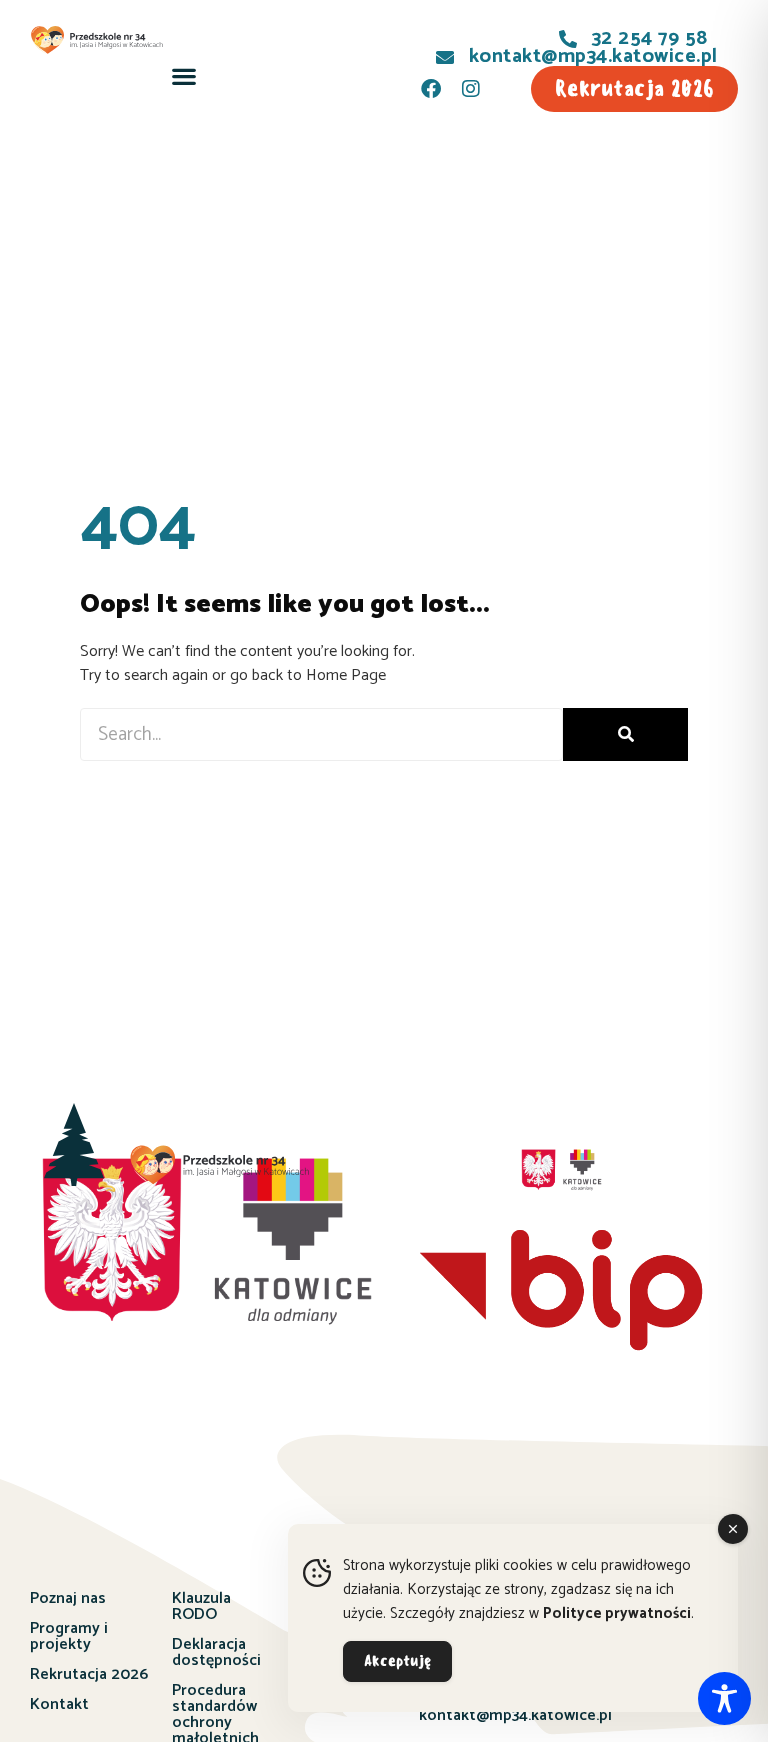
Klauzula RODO (201, 1606)
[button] (184, 76)
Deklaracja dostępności (216, 1652)
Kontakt (59, 1704)
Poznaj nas (68, 1598)
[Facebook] (431, 89)
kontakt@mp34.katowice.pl (515, 1715)
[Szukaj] (625, 734)
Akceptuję (397, 1661)
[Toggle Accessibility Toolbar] (724, 1698)
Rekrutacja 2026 (89, 1674)
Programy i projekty (69, 1636)
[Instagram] (471, 89)
